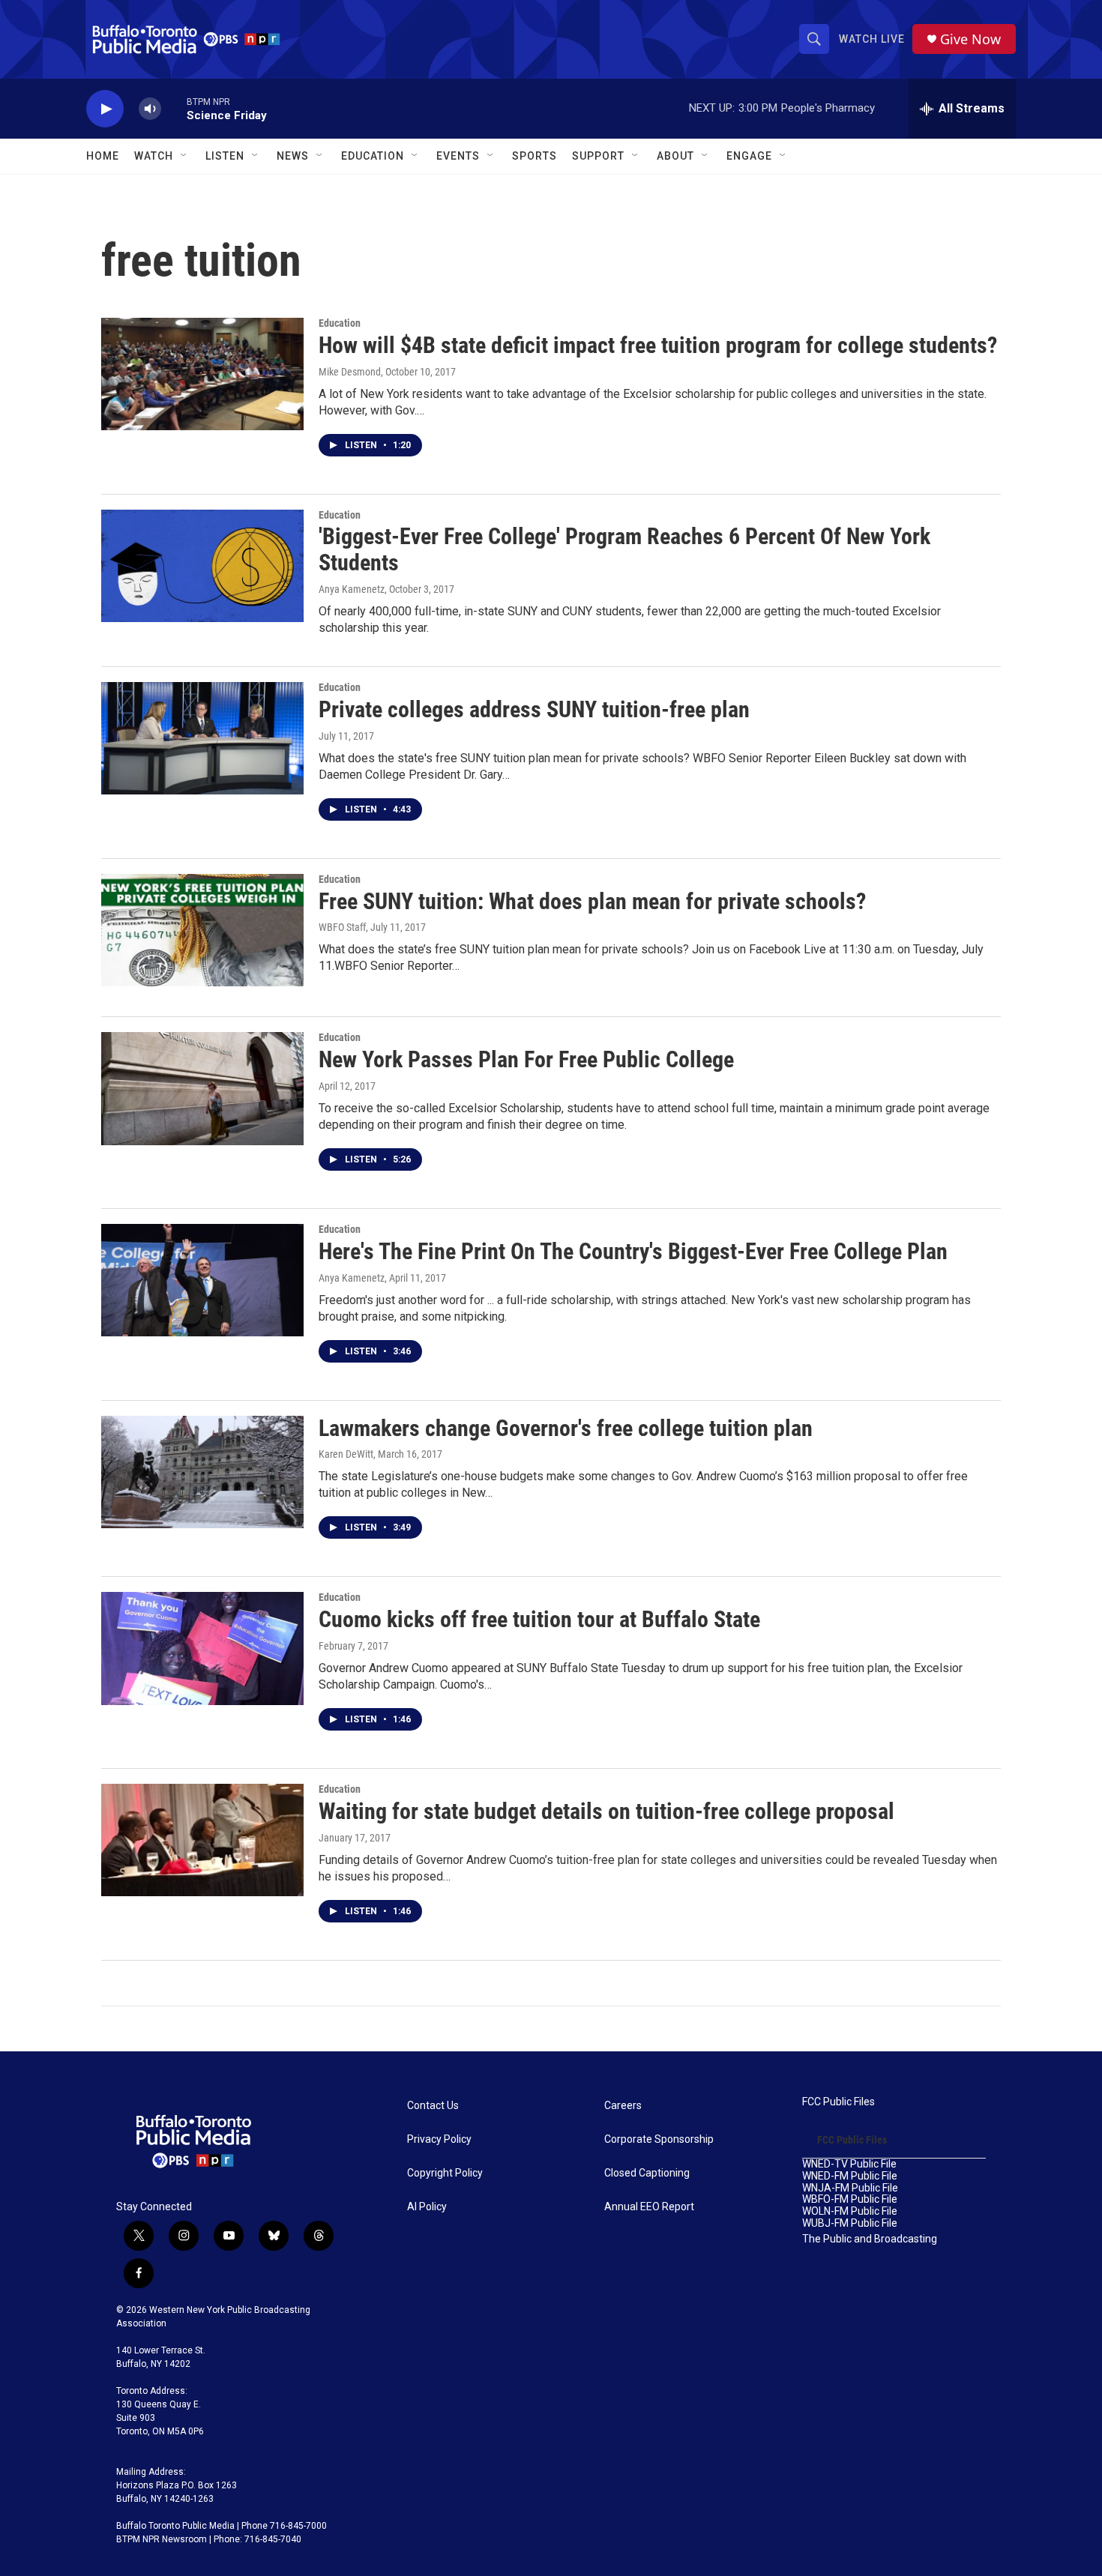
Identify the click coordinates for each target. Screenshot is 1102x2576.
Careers (623, 2106)
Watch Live (872, 39)
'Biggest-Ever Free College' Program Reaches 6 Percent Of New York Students (624, 549)
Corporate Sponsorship (659, 2139)
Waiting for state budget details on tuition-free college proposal (606, 1811)
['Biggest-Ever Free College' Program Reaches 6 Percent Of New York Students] (202, 566)
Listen (225, 156)
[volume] (150, 109)
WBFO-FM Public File (850, 2199)
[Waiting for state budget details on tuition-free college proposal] (202, 1840)
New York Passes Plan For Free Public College (526, 1059)
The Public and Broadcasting (870, 2239)
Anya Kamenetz (352, 589)
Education (340, 323)
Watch (154, 156)
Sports (535, 156)
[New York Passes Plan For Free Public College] (202, 1088)
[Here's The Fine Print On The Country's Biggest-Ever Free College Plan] (202, 1280)
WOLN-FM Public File (850, 2211)
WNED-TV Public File (849, 2164)
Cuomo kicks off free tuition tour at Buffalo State (539, 1619)
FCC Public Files (838, 2102)
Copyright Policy (445, 2173)
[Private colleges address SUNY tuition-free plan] (202, 738)
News (293, 156)
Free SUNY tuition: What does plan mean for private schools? (592, 901)
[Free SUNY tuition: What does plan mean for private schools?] (202, 930)
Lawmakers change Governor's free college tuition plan (566, 1428)
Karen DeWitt (346, 1454)
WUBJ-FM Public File (850, 2223)
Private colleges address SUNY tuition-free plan (534, 709)
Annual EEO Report (649, 2207)
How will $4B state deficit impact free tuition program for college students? (658, 345)
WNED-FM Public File (850, 2176)
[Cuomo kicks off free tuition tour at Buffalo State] (202, 1648)
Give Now (970, 39)
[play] (105, 109)
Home (103, 156)
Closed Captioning (647, 2173)
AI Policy (427, 2207)
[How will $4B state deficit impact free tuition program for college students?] (202, 374)
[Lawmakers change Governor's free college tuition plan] (202, 1472)
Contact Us (433, 2106)
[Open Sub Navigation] (184, 156)
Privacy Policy (439, 2139)
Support (598, 156)
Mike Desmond (350, 372)
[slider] (174, 108)
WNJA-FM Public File (850, 2188)
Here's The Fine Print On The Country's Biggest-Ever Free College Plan (633, 1251)
